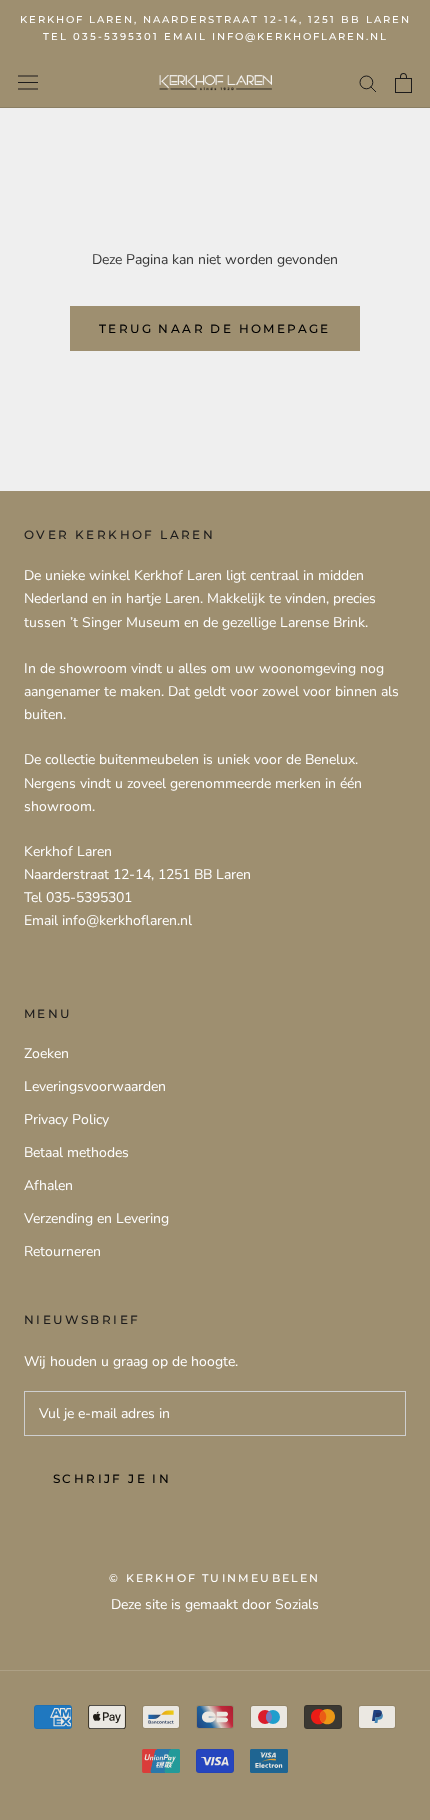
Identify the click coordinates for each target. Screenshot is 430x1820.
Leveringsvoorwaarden (95, 1086)
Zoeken (46, 1053)
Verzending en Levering (96, 1218)
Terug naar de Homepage (215, 328)
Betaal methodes (76, 1152)
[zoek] (368, 82)
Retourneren (62, 1251)
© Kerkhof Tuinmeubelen (214, 1578)
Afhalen (48, 1185)
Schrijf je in (112, 1478)
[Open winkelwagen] (403, 83)
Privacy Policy (66, 1119)
